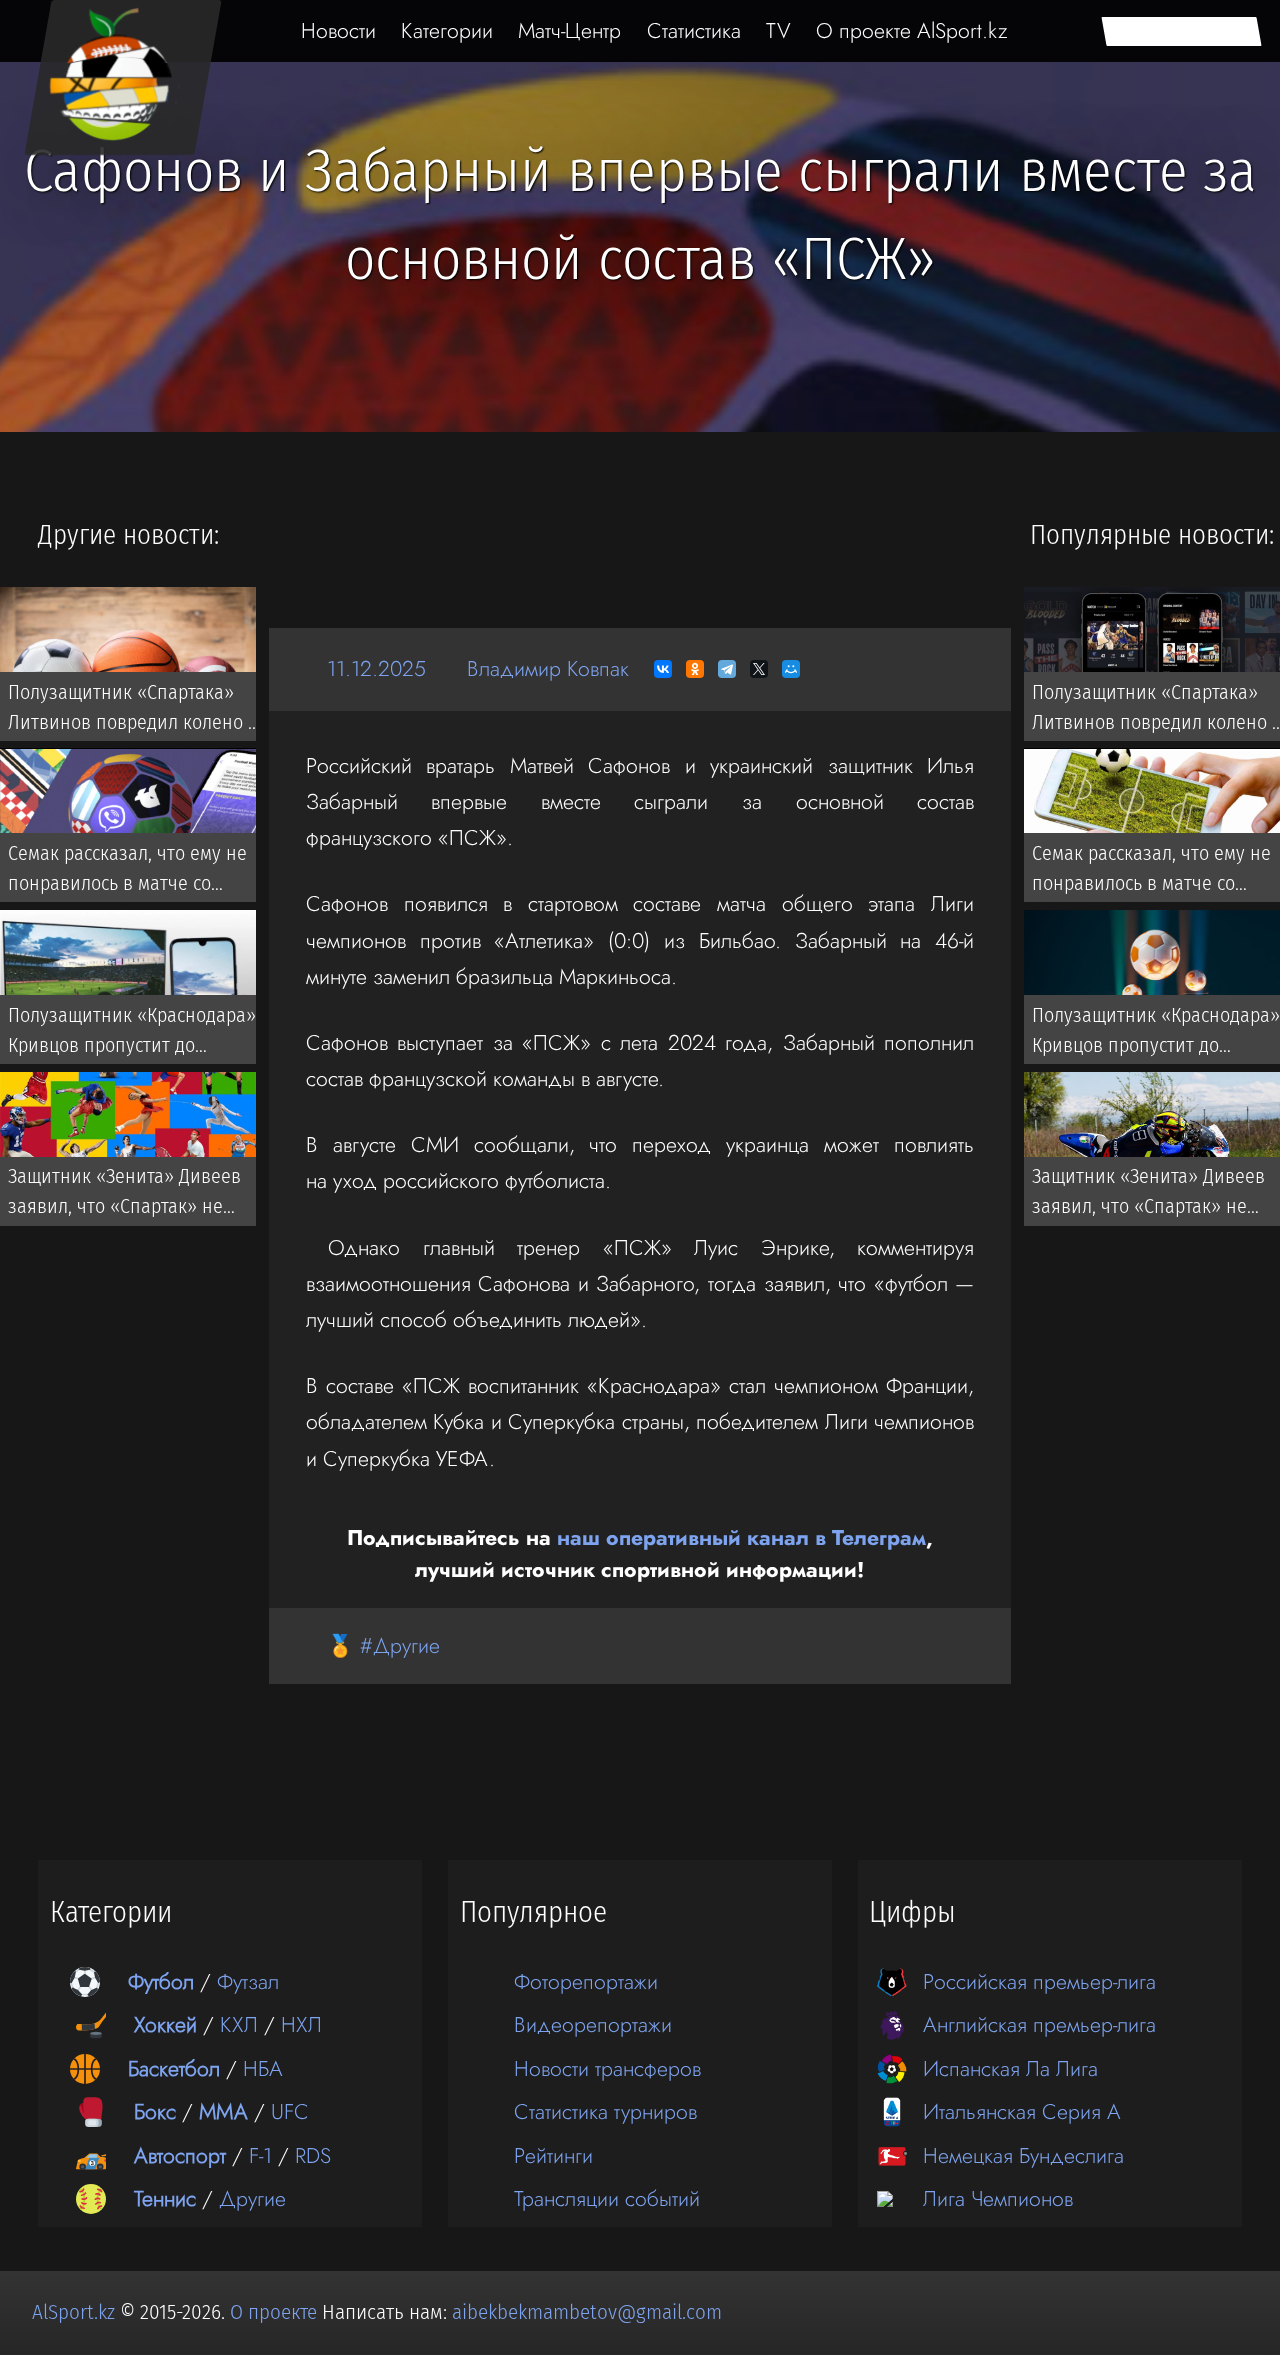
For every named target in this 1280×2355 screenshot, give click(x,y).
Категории (447, 30)
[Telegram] (727, 669)
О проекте (276, 2312)
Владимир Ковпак (548, 668)
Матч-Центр (569, 30)
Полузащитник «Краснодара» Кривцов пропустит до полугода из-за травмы (132, 1034)
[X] (759, 669)
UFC (290, 2111)
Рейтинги (553, 2155)
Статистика (694, 30)
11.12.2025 (376, 668)
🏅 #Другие (383, 1645)
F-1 (260, 2155)
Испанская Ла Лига (1010, 2068)
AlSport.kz (73, 2312)
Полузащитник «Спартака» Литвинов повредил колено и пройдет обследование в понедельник (133, 711)
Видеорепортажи (593, 2024)
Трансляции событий (607, 2198)
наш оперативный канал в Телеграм (741, 1537)
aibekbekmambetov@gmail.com (587, 2312)
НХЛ (301, 2024)
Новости (338, 30)
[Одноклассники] (695, 669)
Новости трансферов (607, 2068)
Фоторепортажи (586, 1981)
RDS (313, 2155)
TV (778, 30)
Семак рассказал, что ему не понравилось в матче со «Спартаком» (127, 873)
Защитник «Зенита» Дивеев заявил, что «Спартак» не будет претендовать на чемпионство (124, 1196)
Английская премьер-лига (1039, 2024)
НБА (263, 2068)
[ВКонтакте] (663, 669)
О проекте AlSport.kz (912, 30)
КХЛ (239, 2024)
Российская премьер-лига (1039, 1981)
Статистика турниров (605, 2111)
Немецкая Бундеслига (1023, 2155)
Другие (252, 2198)
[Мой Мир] (791, 669)
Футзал (248, 1981)
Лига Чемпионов (998, 2198)
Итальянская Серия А (1022, 2111)
